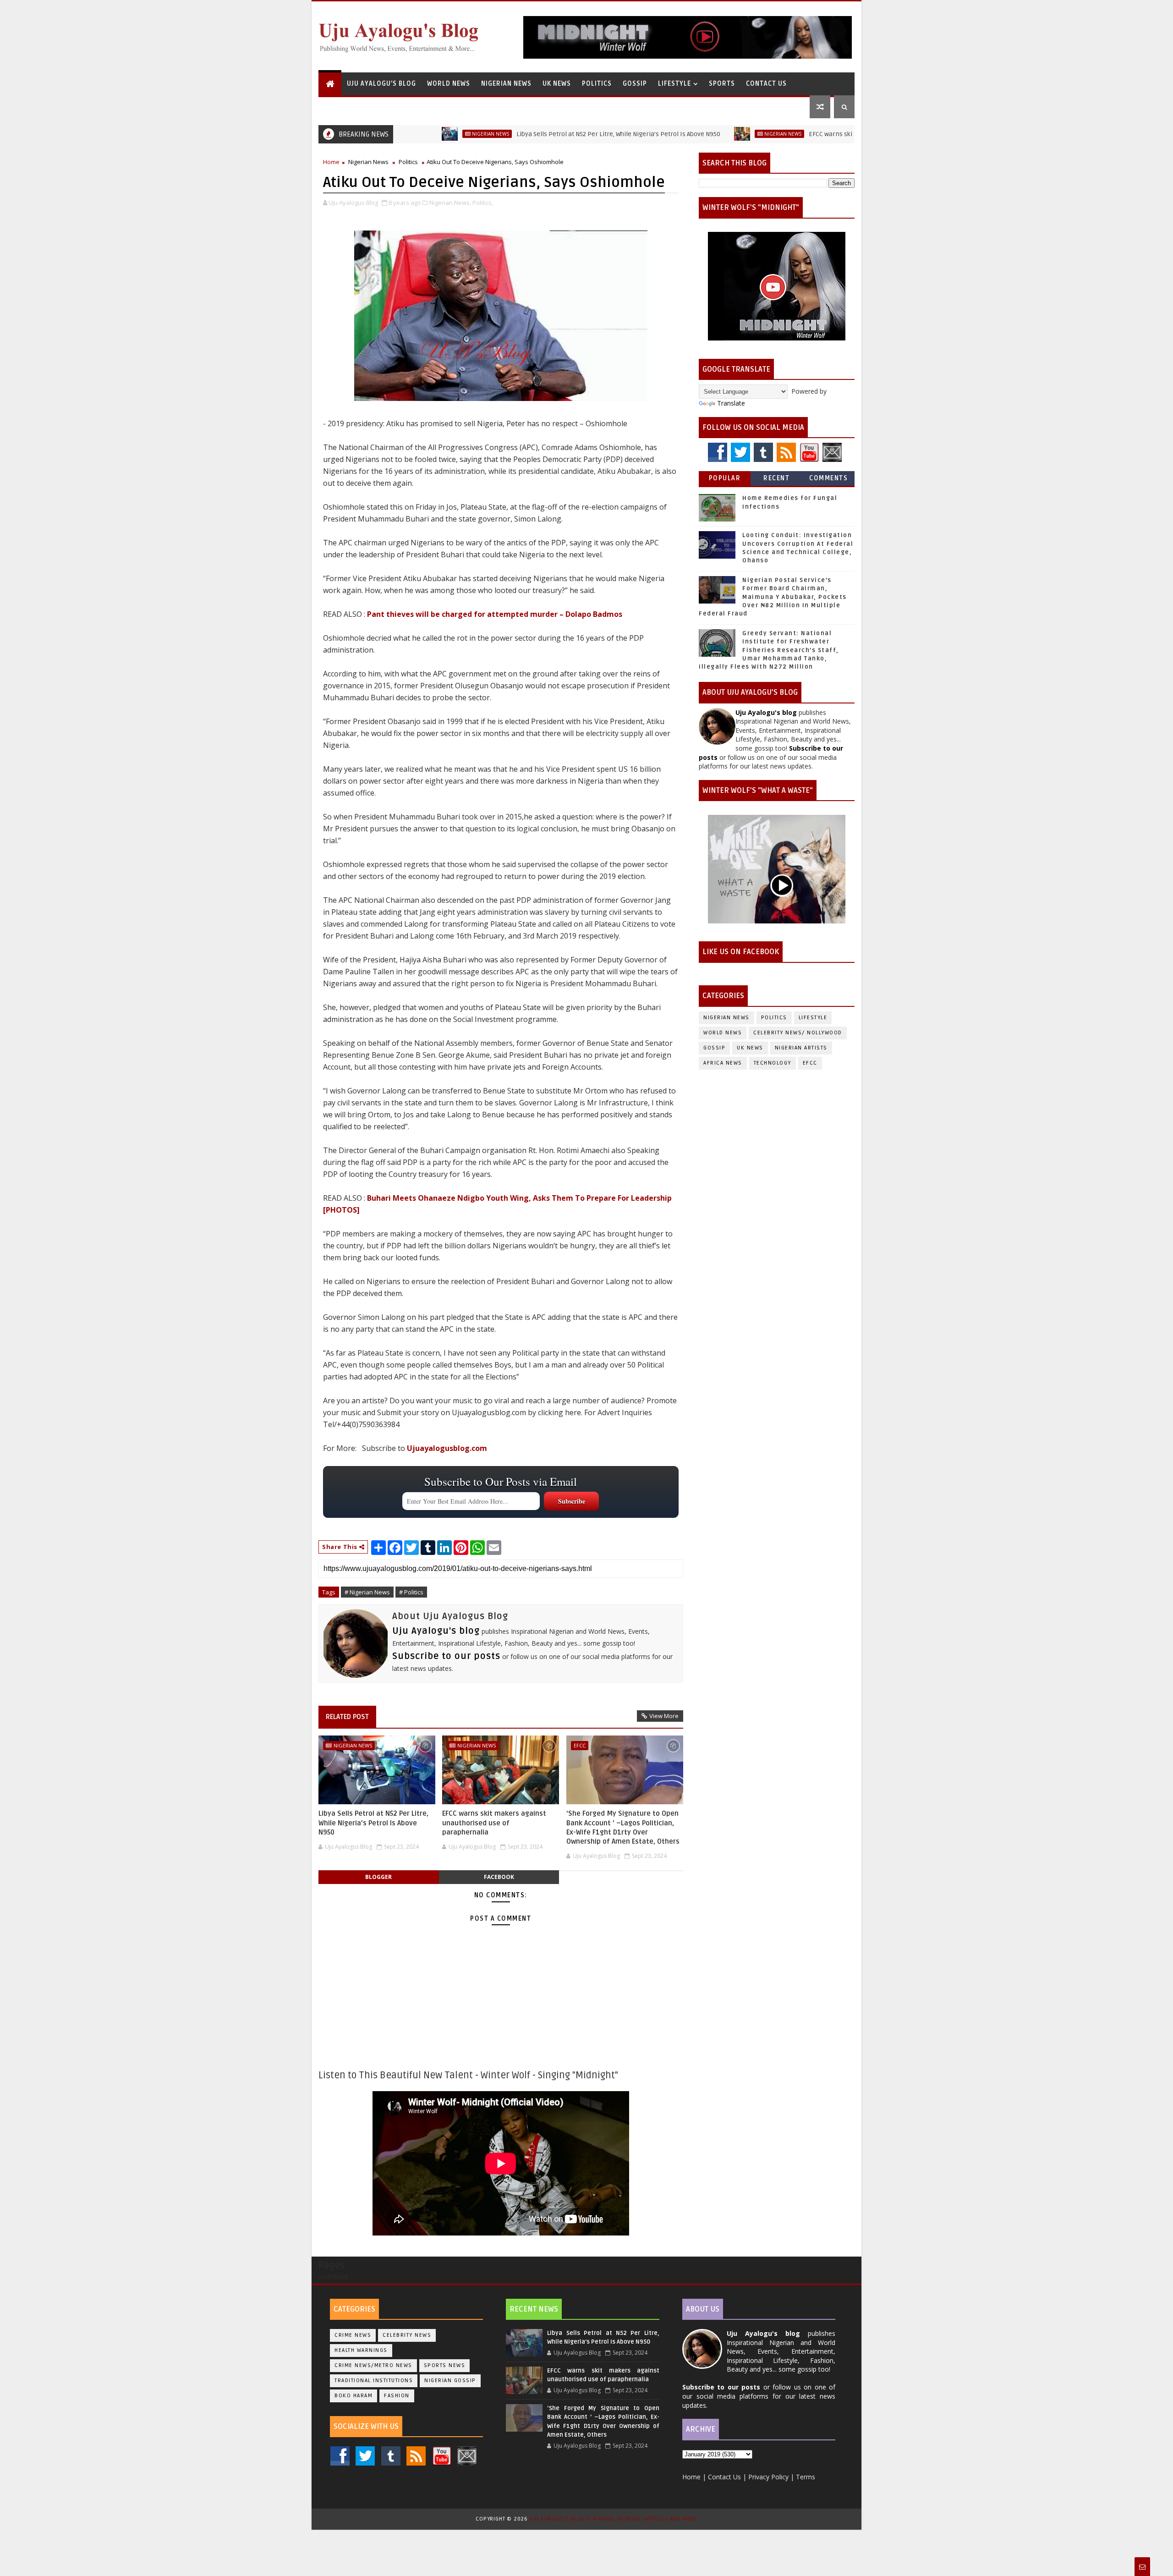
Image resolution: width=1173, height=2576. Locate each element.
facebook (499, 1877)
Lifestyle (674, 84)
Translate (731, 403)
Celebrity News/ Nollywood (798, 1033)
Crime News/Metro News (373, 2365)
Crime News (353, 2335)
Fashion (397, 2396)
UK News (557, 84)
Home (331, 162)
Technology (773, 1063)
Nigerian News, (450, 203)
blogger (378, 1877)
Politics (597, 84)
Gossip (635, 84)
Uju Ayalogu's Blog (381, 84)
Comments (828, 478)
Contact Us (766, 84)
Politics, (483, 203)
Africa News (723, 1063)
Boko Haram (354, 2396)
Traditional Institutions (374, 2381)
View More (664, 1716)
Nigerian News (506, 84)
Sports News (445, 2365)
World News (449, 84)
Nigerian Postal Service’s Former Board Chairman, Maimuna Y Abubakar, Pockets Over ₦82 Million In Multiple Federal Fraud (773, 597)
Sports (722, 84)
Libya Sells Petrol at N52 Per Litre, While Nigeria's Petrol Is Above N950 (539, 134)
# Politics (411, 1592)
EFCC (580, 1745)
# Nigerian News (367, 1592)
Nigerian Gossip (450, 2381)
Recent (776, 478)
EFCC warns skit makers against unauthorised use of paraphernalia (829, 134)
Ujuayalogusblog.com (447, 1448)
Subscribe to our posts (446, 1656)
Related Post (347, 1717)
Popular (725, 478)
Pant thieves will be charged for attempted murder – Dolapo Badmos (495, 614)
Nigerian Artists (801, 1048)
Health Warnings (361, 2350)
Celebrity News (407, 2335)
